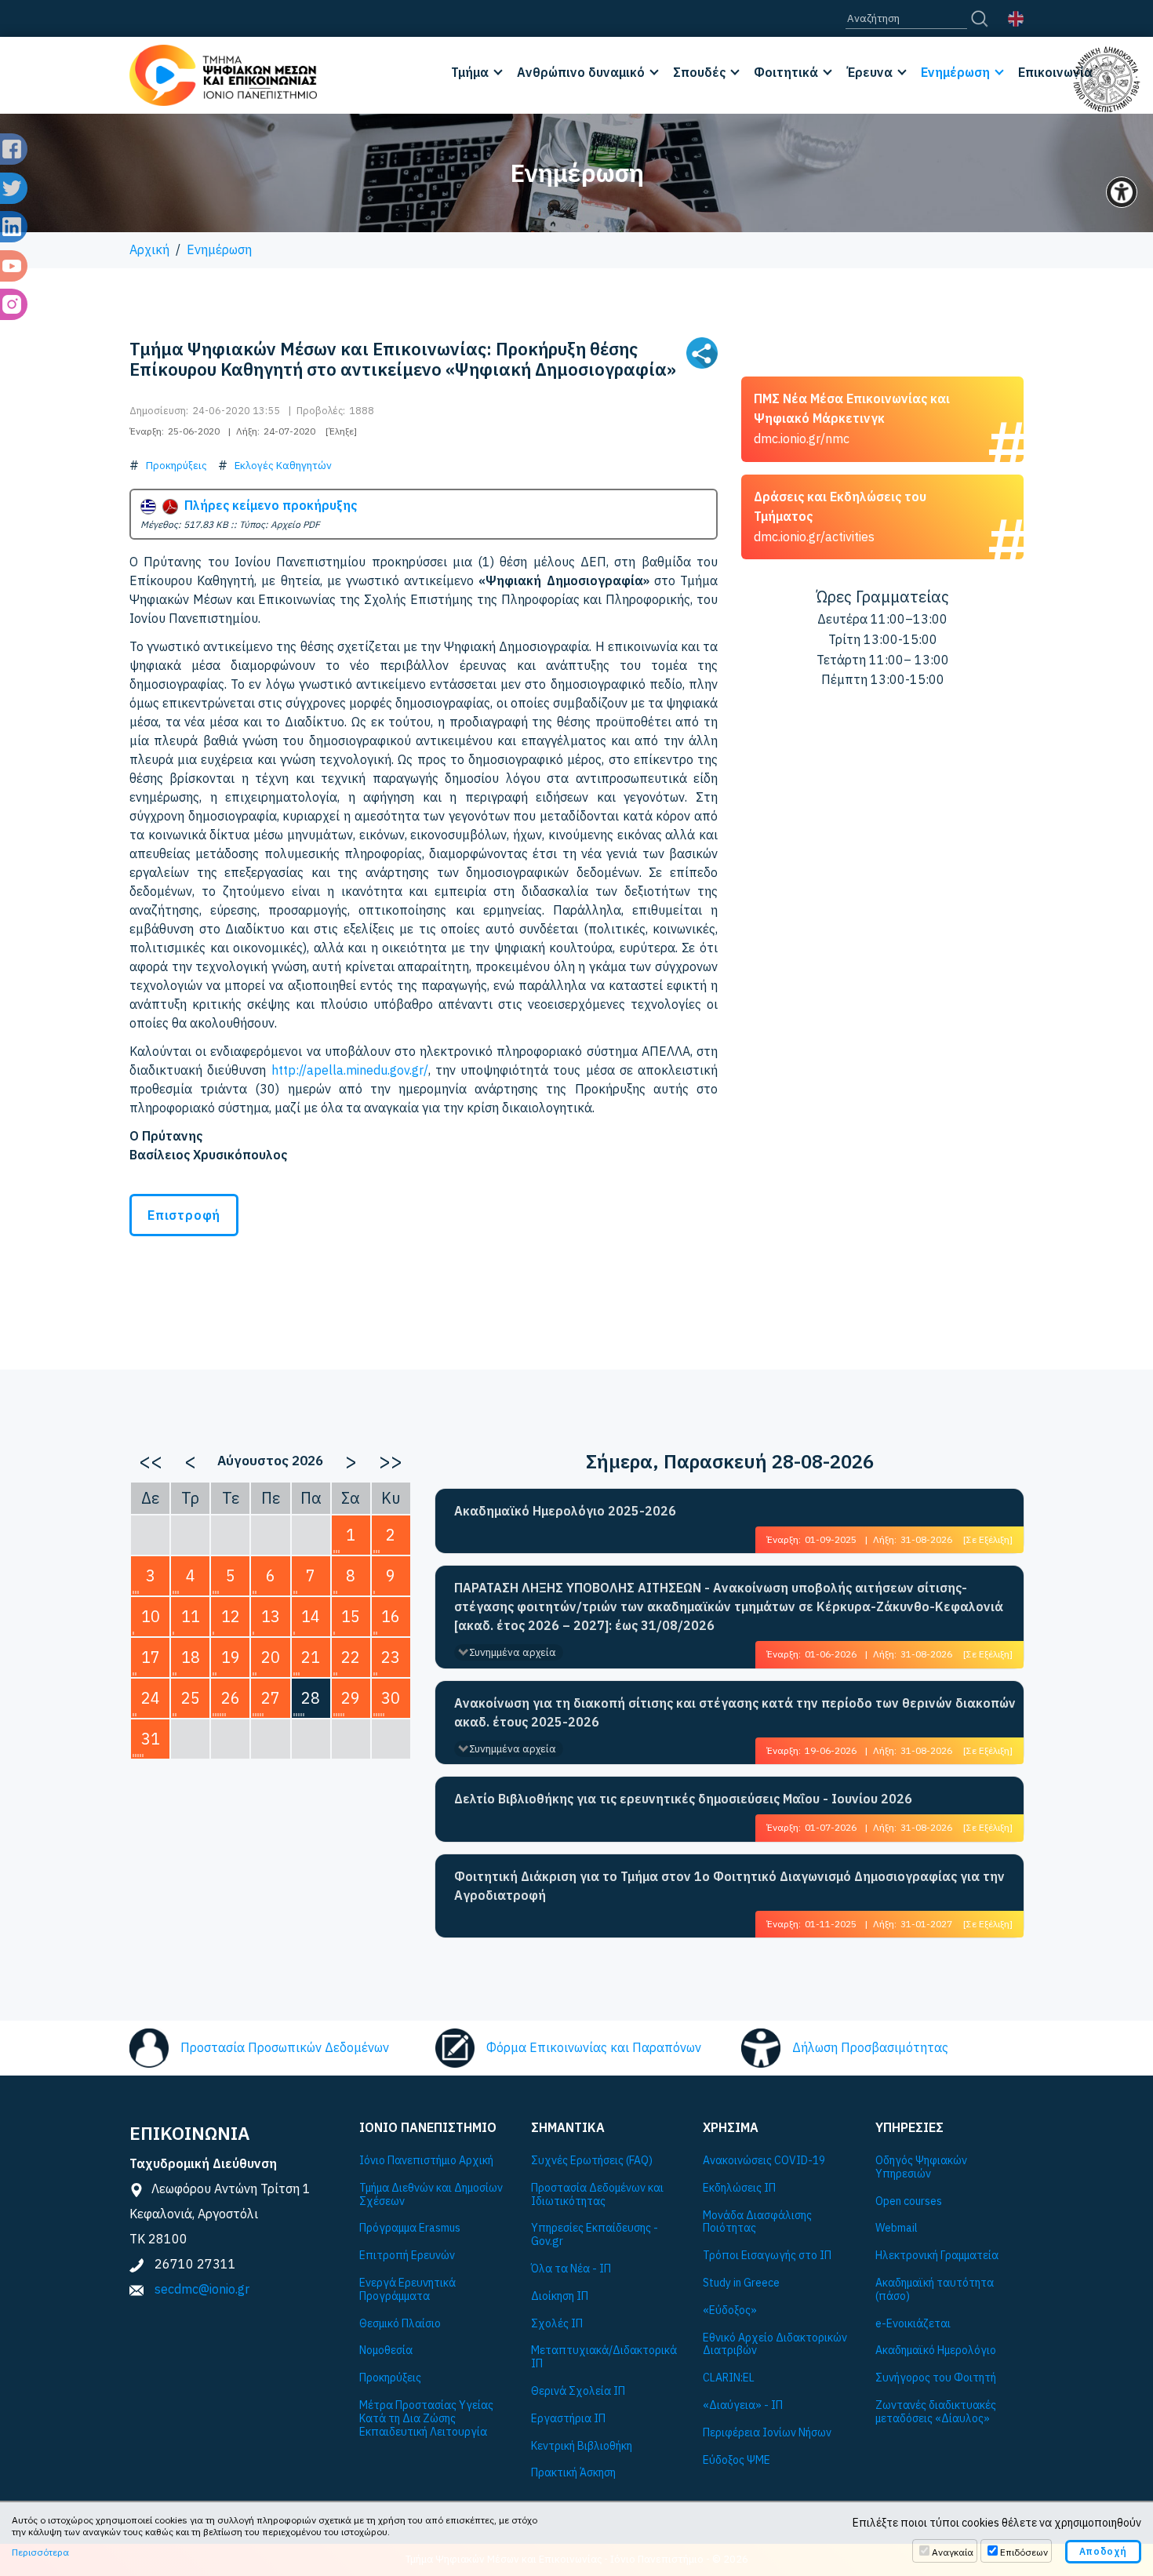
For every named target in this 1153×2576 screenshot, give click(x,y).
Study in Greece (741, 2283)
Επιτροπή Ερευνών (407, 2256)
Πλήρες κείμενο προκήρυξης (267, 505)
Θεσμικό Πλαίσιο (400, 2324)
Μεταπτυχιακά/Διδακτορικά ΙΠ (604, 2357)
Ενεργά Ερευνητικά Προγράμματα (407, 2290)
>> (391, 1461)
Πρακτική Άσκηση (573, 2473)
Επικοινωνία (1055, 72)
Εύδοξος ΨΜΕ (737, 2460)
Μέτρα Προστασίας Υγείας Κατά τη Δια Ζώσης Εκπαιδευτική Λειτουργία (426, 2418)
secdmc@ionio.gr (202, 2289)
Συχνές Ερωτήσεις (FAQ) (592, 2161)
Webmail (897, 2228)
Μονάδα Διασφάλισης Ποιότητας (757, 2222)
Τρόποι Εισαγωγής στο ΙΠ (767, 2256)
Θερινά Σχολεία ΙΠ (578, 2391)
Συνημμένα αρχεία (513, 1652)
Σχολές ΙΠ (557, 2324)
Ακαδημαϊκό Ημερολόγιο (936, 2350)
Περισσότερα (40, 2552)
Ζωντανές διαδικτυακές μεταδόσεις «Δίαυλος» (936, 2412)
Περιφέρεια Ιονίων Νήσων (767, 2433)
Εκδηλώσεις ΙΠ (739, 2188)
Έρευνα (869, 72)
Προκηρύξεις (176, 465)
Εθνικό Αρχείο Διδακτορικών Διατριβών (775, 2345)
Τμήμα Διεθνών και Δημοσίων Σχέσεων (431, 2195)
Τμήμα (470, 72)
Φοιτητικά (786, 72)
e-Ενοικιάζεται (913, 2324)
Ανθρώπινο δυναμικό (581, 72)
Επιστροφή (184, 1215)
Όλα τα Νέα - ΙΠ (571, 2269)
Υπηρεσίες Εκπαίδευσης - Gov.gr (595, 2235)
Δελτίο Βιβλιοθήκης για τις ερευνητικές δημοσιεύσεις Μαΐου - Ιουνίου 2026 (683, 1799)
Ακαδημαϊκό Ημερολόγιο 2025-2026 (565, 1511)
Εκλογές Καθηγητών (283, 465)
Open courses (909, 2201)
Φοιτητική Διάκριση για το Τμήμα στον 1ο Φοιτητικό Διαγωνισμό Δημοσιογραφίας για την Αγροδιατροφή (729, 1886)
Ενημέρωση (955, 72)
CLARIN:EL (729, 2378)
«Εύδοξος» (730, 2310)
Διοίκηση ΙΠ (560, 2296)
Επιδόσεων (1024, 2552)
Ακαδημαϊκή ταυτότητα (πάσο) (935, 2290)
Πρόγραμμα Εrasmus (410, 2228)
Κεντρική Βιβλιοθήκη (582, 2446)
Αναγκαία (953, 2552)
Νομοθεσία (386, 2350)
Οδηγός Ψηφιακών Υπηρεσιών (921, 2167)
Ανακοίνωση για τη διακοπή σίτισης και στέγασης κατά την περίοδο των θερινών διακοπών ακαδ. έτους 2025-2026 (735, 1712)
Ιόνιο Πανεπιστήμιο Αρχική (426, 2161)
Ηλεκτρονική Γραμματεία (937, 2256)
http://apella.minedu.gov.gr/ (350, 1070)
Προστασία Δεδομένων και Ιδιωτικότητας (597, 2195)
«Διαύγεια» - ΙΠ (743, 2405)
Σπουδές (699, 72)
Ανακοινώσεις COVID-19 (764, 2161)
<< (151, 1461)
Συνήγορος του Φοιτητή (936, 2378)
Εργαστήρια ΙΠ (568, 2419)
